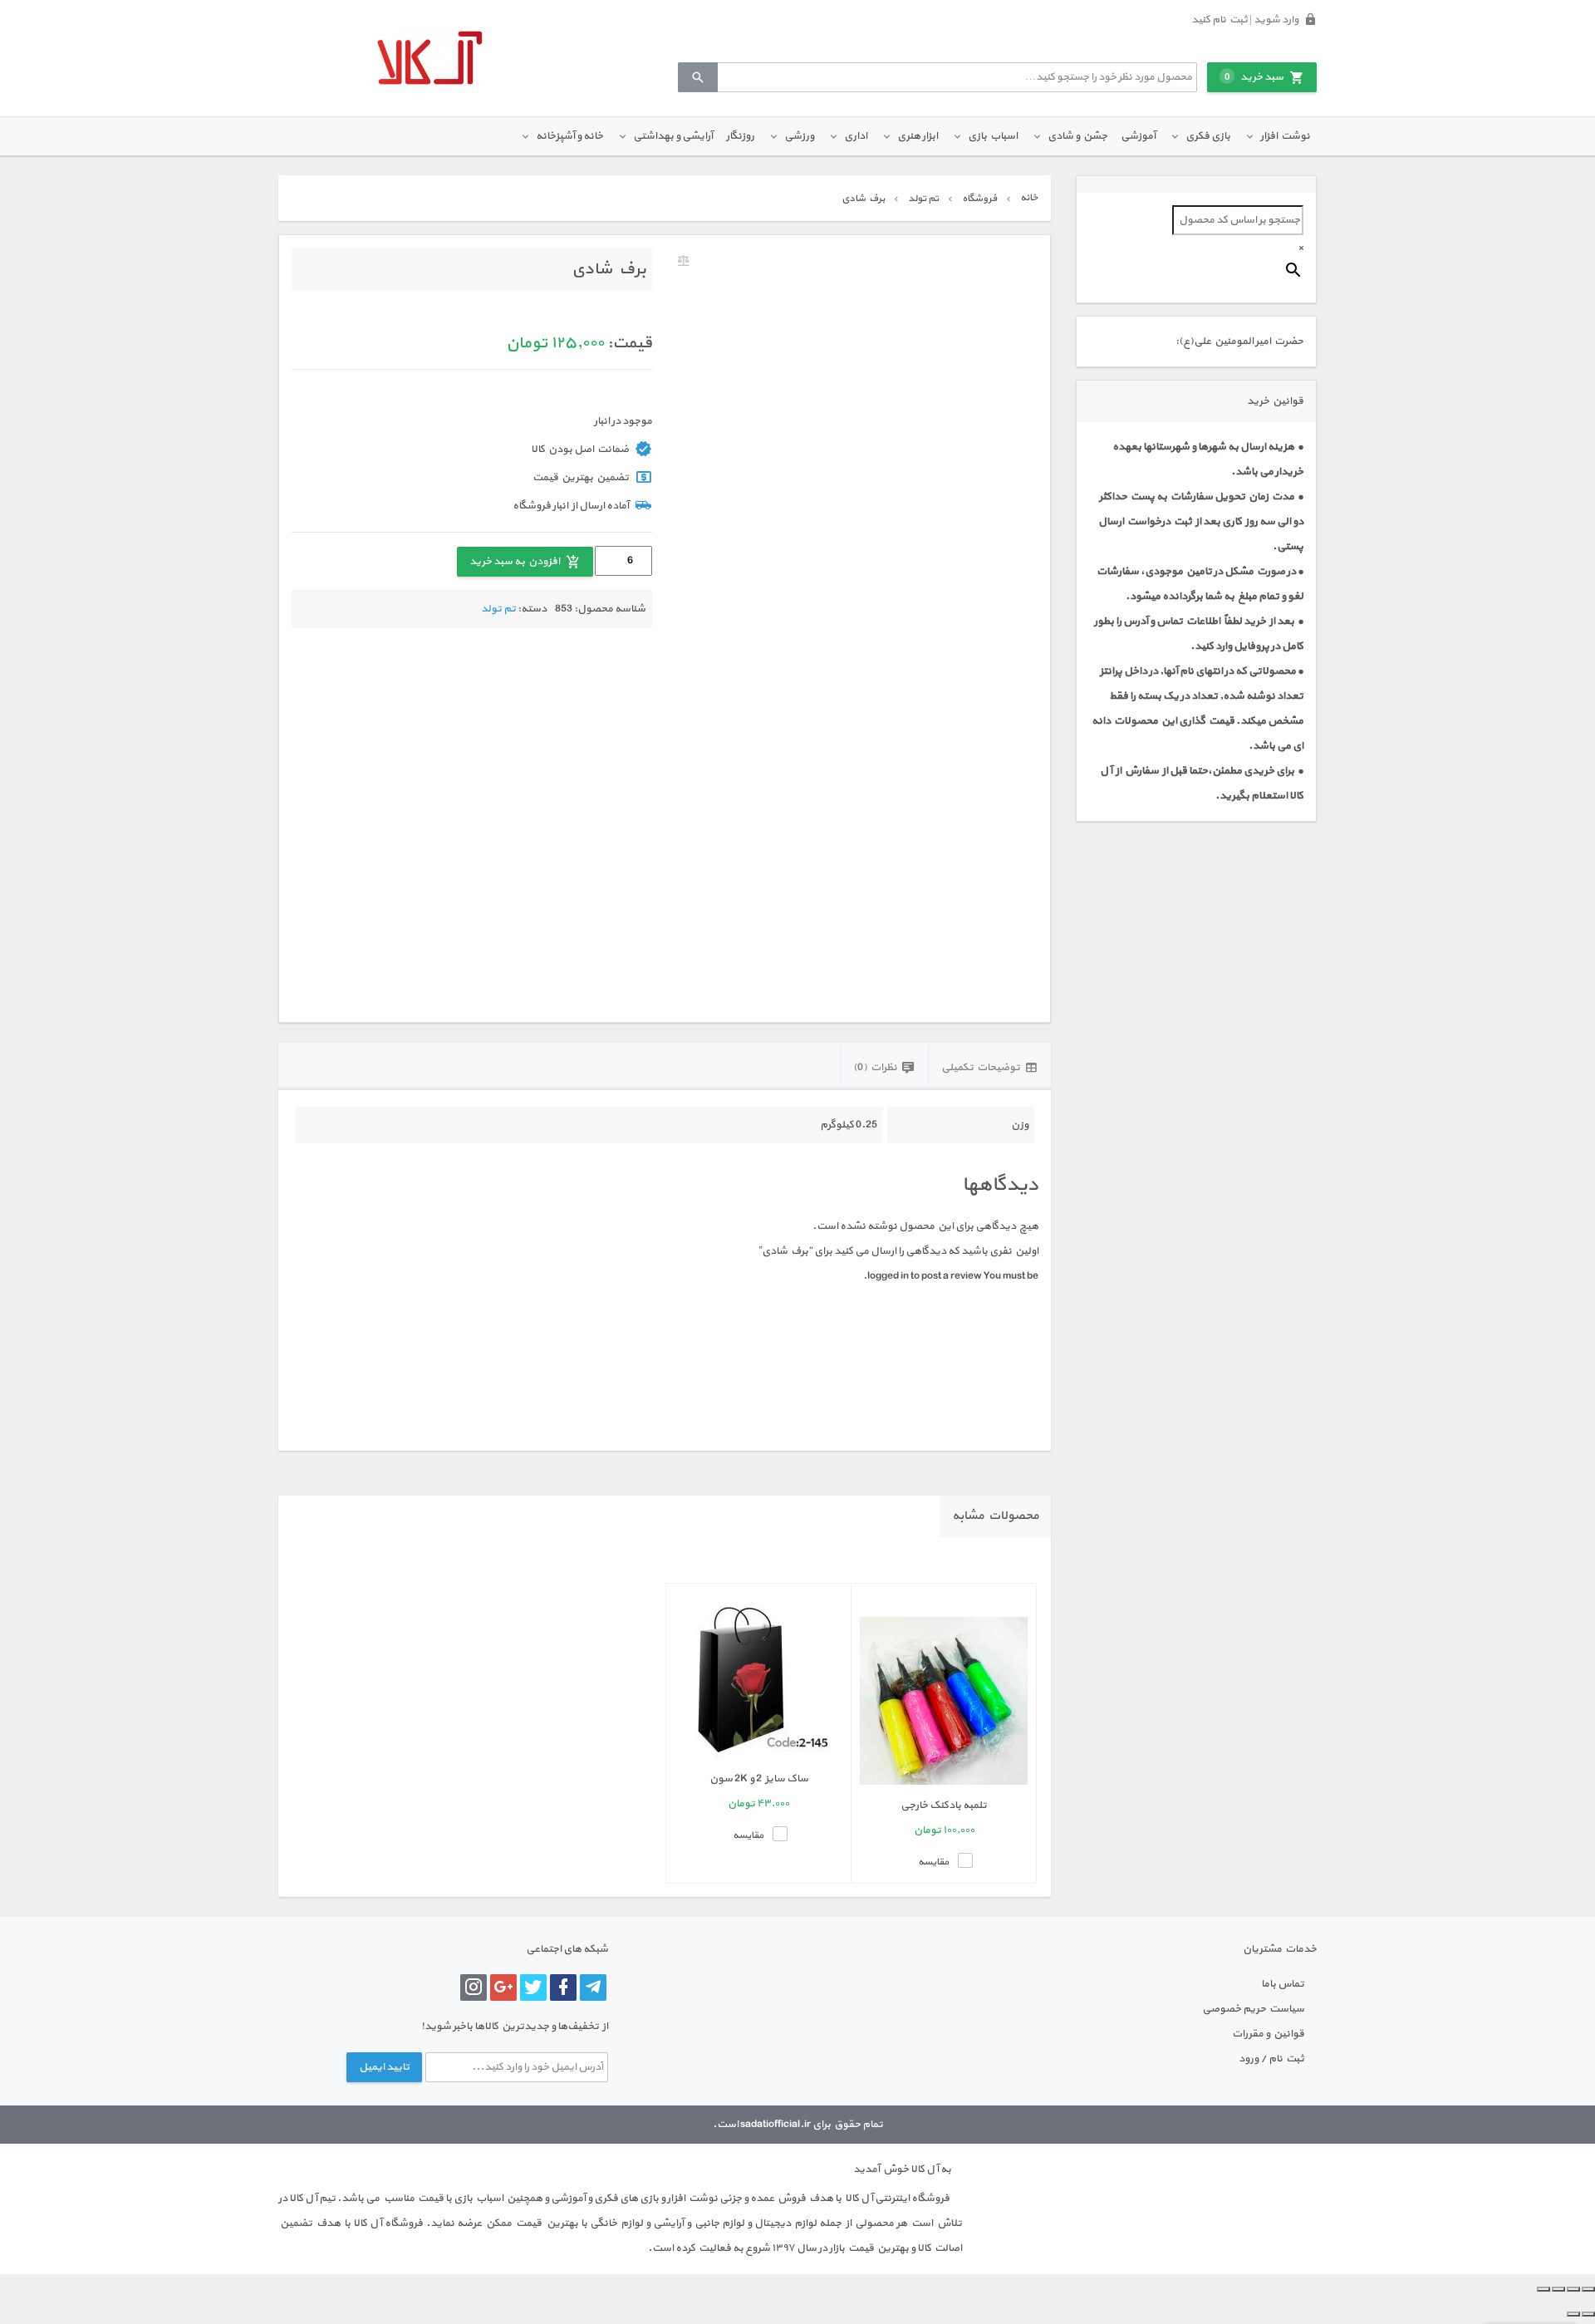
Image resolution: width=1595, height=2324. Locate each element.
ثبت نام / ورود (1271, 2059)
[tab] (989, 1066)
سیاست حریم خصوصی (1253, 2009)
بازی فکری (1208, 136)
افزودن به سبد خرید (515, 562)
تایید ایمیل (384, 2067)
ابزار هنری (918, 136)
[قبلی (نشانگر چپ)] (1588, 2314)
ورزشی (799, 136)
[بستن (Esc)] (1543, 2289)
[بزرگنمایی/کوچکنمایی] (1588, 2289)
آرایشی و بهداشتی (673, 136)
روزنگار (740, 136)
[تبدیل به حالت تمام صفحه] (1573, 2289)
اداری (856, 136)
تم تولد (923, 199)
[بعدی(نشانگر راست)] (1573, 2314)
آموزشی (1138, 136)
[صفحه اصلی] (429, 58)
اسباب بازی (993, 136)
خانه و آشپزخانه (569, 136)
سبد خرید (1254, 77)
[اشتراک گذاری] (1558, 2289)
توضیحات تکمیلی (981, 1068)
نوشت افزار (1285, 136)
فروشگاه (979, 199)
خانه (1029, 198)
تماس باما (1283, 1984)
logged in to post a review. (923, 1276)
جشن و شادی (1077, 136)
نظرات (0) (875, 1068)
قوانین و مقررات (1268, 2034)
